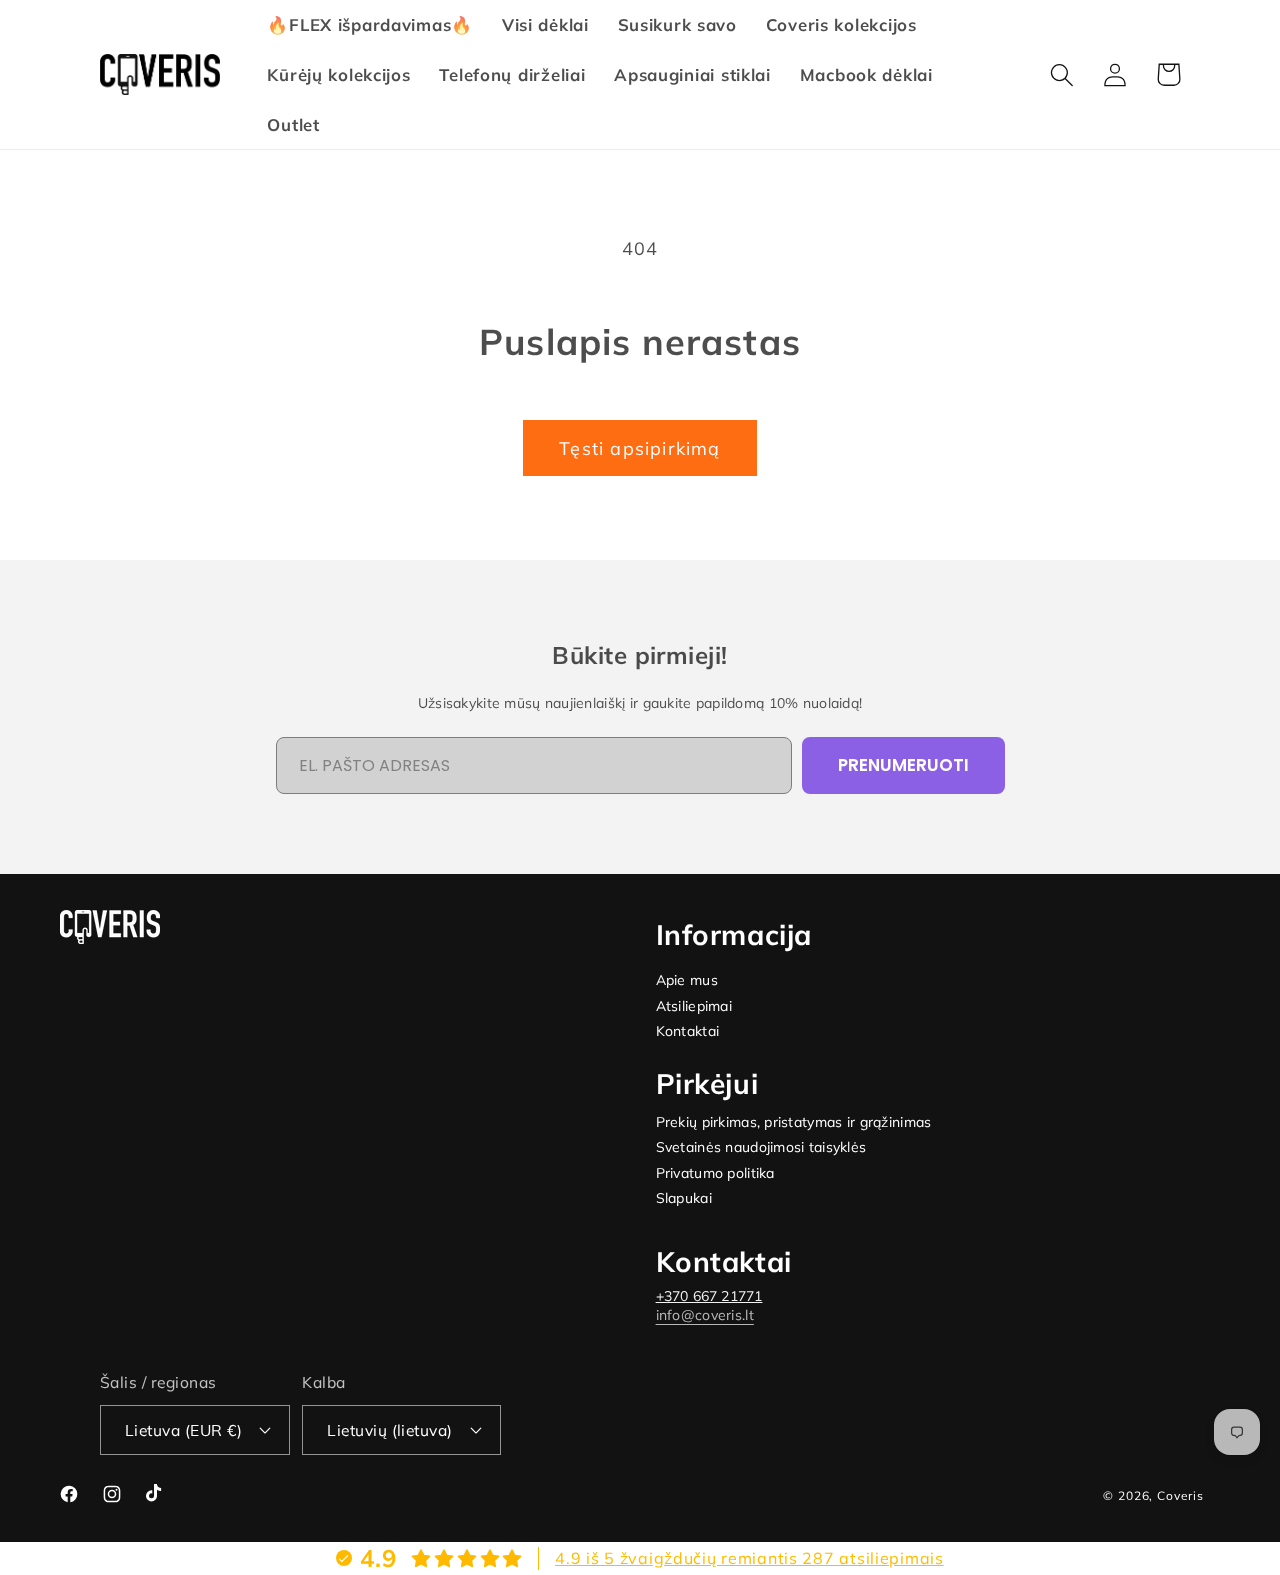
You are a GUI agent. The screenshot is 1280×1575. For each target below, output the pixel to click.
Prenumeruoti (903, 765)
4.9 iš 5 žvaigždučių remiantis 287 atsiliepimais (749, 1558)
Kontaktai (688, 1031)
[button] (1062, 74)
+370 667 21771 (709, 1296)
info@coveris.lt (705, 1315)
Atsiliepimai (694, 1006)
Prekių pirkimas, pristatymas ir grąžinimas (794, 1122)
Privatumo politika (715, 1173)
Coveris (1180, 1495)
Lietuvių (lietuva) (390, 1430)
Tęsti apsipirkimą (639, 448)
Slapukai (684, 1198)
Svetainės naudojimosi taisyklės (761, 1147)
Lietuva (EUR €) (183, 1430)
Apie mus (687, 980)
